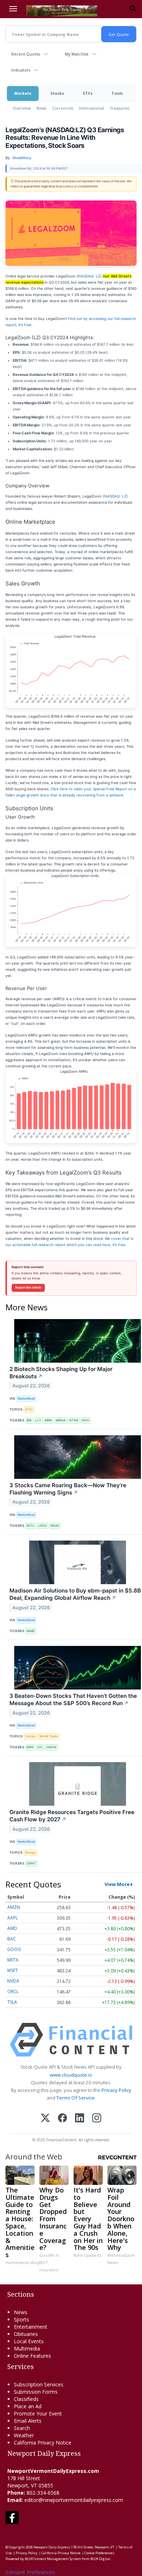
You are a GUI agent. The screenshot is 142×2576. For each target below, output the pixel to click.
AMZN (14, 1907)
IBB (29, 1420)
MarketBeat (26, 1398)
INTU (31, 1526)
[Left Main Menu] (13, 9)
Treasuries (120, 108)
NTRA (74, 1420)
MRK (48, 1420)
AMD (12, 1928)
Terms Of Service (76, 2098)
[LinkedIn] (80, 2119)
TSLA (12, 2002)
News (41, 108)
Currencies (63, 108)
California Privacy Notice (61, 2553)
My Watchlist (77, 54)
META (13, 1960)
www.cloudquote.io (71, 2075)
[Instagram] (97, 2119)
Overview (22, 108)
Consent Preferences (30, 2572)
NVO (86, 1420)
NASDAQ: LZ (89, 276)
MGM (55, 1526)
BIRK (30, 1747)
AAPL (13, 1918)
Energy (30, 1852)
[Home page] (62, 10)
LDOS (43, 1526)
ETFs (88, 93)
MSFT (13, 1970)
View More (117, 1884)
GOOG (14, 1949)
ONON (51, 1747)
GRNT (31, 1863)
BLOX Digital (100, 2559)
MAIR (31, 1631)
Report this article (28, 1287)
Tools (117, 93)
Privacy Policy (117, 2090)
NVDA (13, 1981)
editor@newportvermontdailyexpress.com (74, 2500)
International (92, 108)
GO (40, 1747)
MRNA (61, 1420)
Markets (23, 93)
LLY (38, 1420)
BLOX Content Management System (53, 2559)
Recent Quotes (26, 54)
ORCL (13, 1991)
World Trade (49, 1736)
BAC (12, 1939)
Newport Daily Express (52, 2547)
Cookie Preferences (99, 2553)
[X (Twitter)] (45, 2119)
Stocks (57, 93)
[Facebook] (62, 2119)
